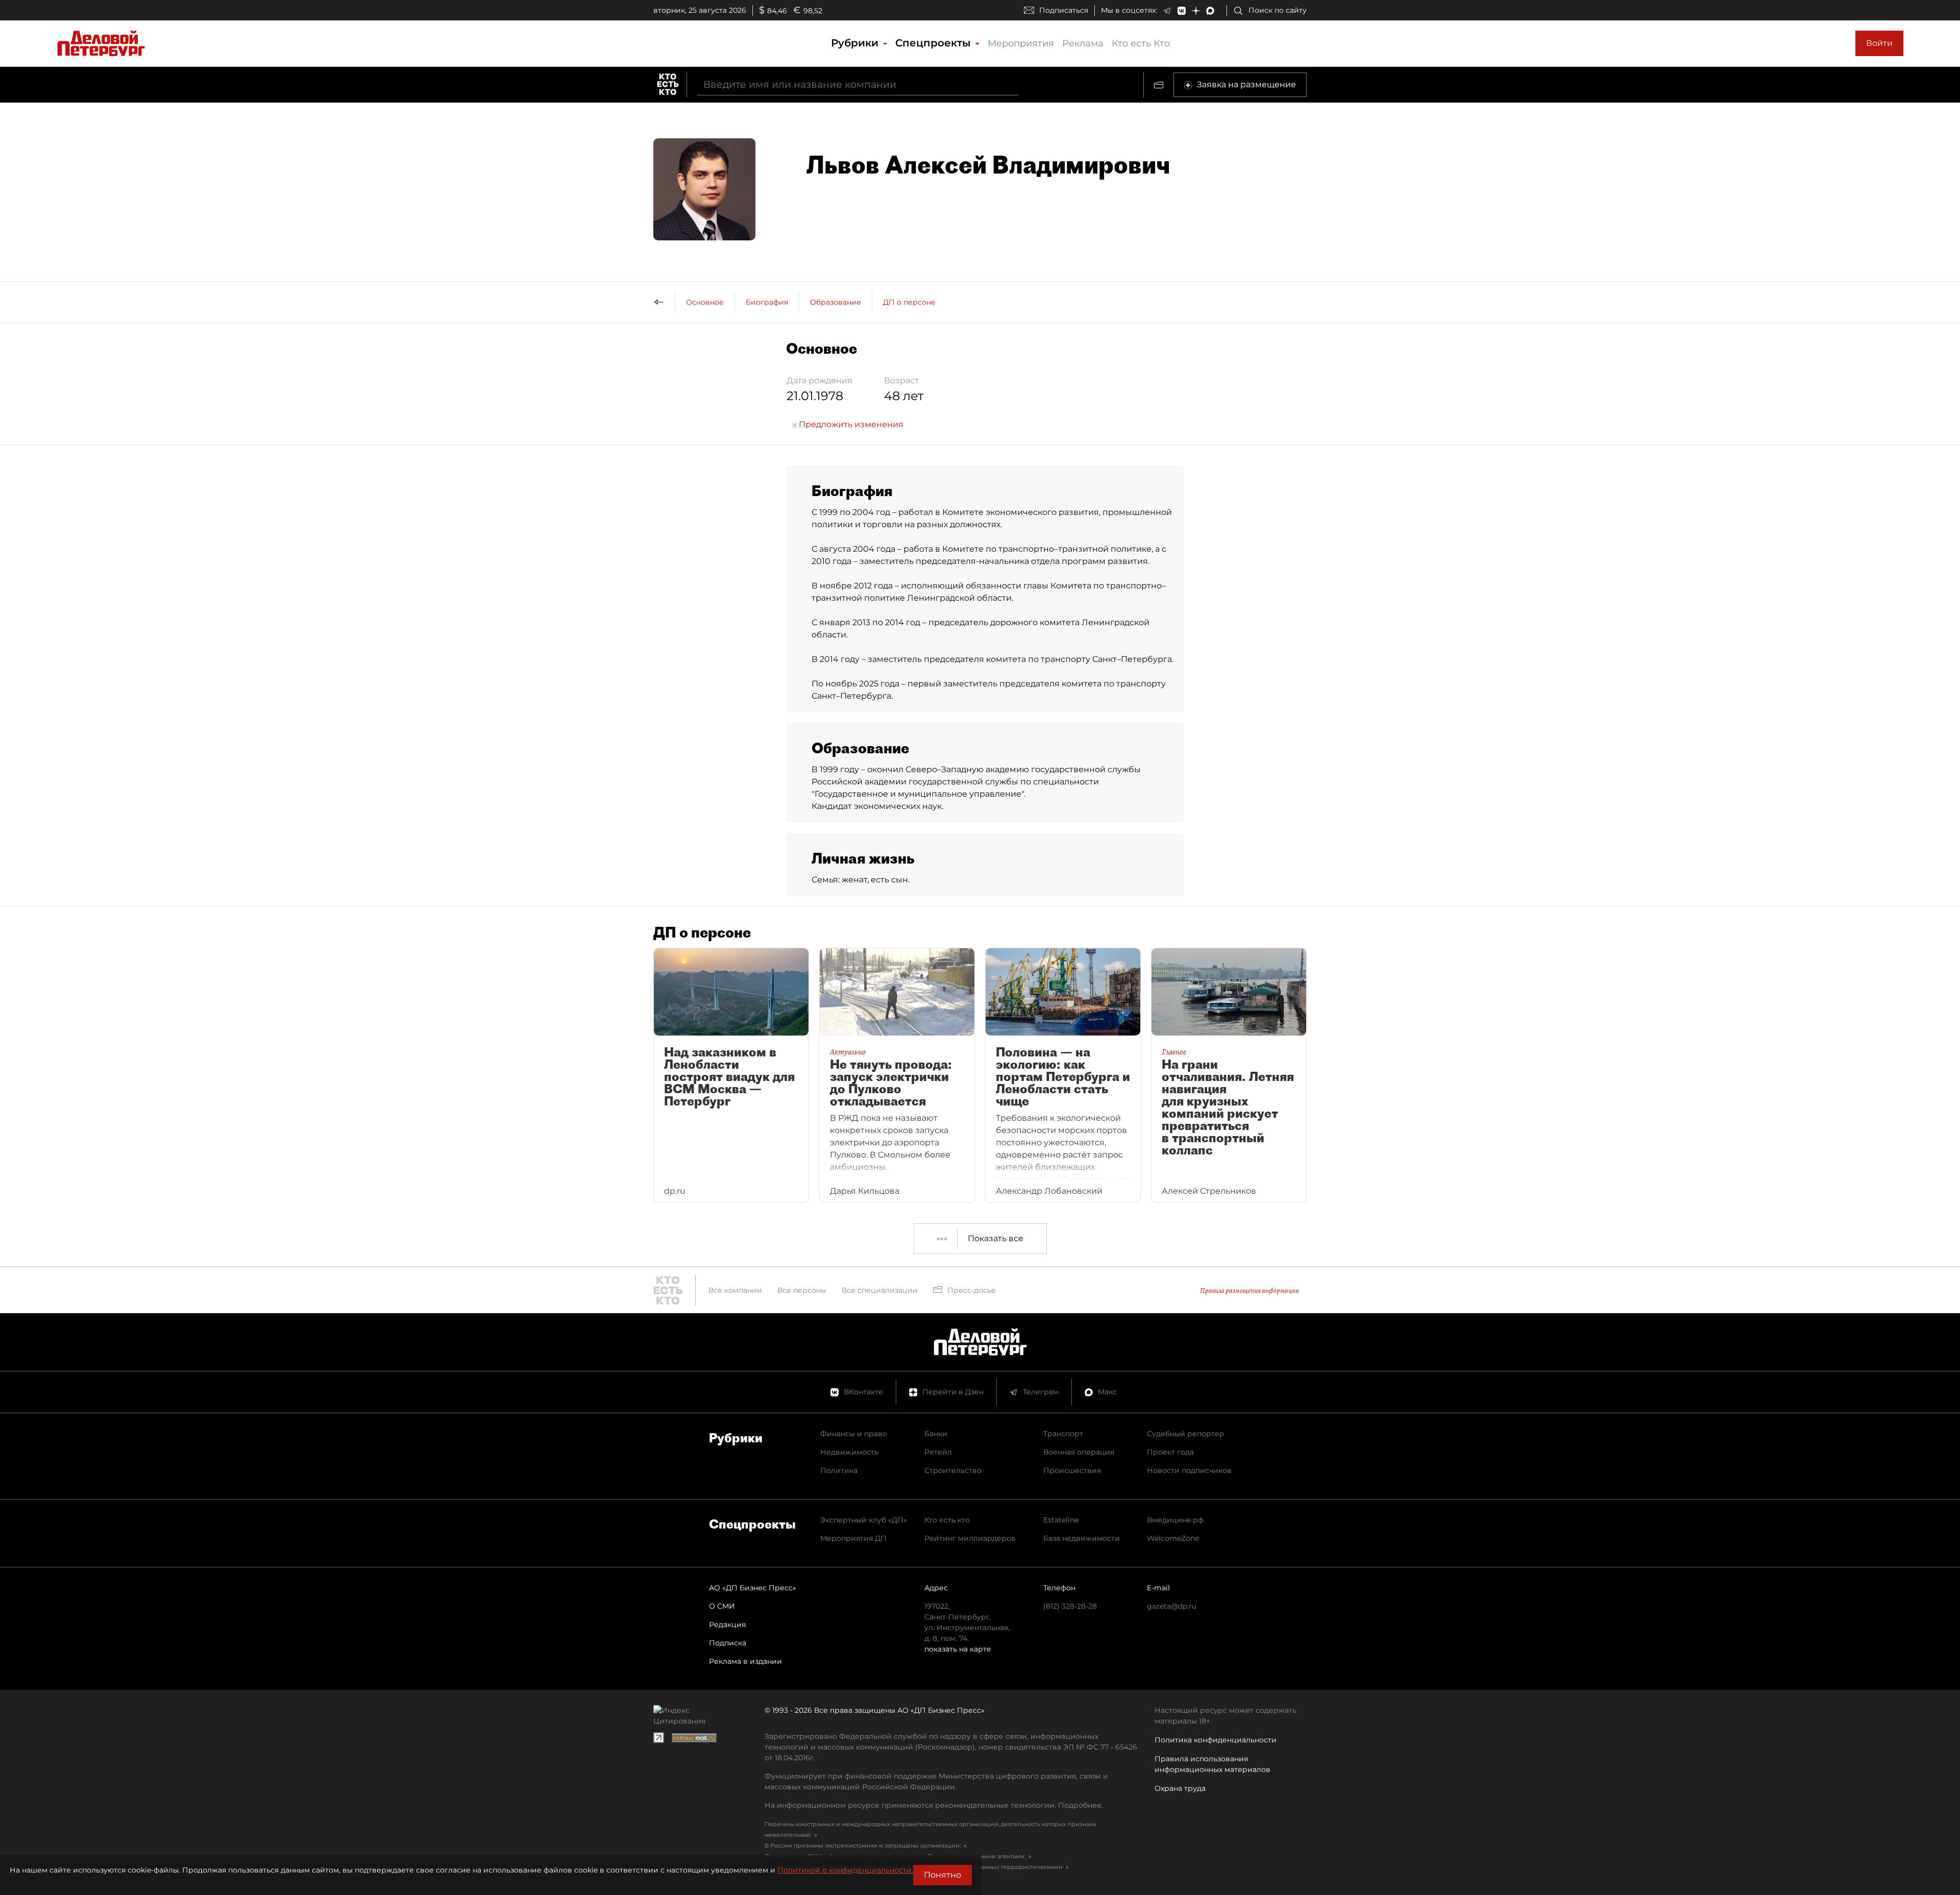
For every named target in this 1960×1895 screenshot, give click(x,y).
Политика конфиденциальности (1216, 1740)
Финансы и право (854, 1434)
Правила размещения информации (1249, 1290)
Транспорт (1063, 1434)
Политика (839, 1470)
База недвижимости (1082, 1538)
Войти (1879, 43)
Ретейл (938, 1452)
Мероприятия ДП (853, 1538)
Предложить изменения (850, 424)
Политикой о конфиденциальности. (845, 1870)
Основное (705, 302)
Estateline (1061, 1520)
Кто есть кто (947, 1520)
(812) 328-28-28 (1070, 1606)
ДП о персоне (909, 302)
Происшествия (1072, 1470)
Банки (936, 1434)
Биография (767, 302)
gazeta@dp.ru (1172, 1606)
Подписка (728, 1643)
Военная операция (1079, 1452)
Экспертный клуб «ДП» (864, 1520)
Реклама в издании (745, 1661)
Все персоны (802, 1290)
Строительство (953, 1470)
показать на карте (958, 1649)
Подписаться (1064, 10)
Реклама (1083, 43)
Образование (836, 302)
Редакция (727, 1625)
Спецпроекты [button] (935, 43)
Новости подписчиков (1189, 1470)
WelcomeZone (1173, 1538)
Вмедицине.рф (1175, 1520)
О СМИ (722, 1606)
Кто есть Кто (1141, 43)
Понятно (942, 1875)
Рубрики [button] (856, 43)
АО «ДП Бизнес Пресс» (753, 1588)
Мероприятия (1021, 43)
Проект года (1170, 1452)
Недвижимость (849, 1452)
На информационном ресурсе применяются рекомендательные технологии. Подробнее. (934, 1805)
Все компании (735, 1290)
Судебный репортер (1186, 1434)
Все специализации (880, 1290)
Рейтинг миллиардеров (970, 1538)
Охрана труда (1180, 1788)
